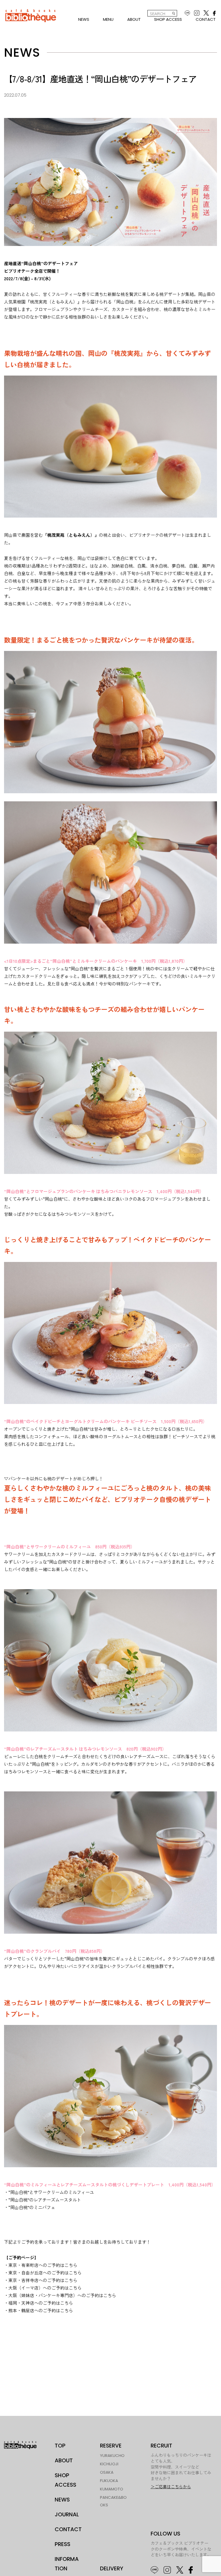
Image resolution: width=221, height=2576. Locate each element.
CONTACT (206, 19)
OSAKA (107, 2472)
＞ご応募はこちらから (171, 2487)
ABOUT (134, 19)
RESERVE (111, 2446)
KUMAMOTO (112, 2489)
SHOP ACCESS (168, 19)
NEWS (84, 19)
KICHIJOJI (109, 2464)
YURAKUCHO (112, 2455)
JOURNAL (67, 2514)
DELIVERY (112, 2568)
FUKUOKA (109, 2481)
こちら (71, 2265)
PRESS (63, 2544)
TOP (60, 2446)
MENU (108, 19)
